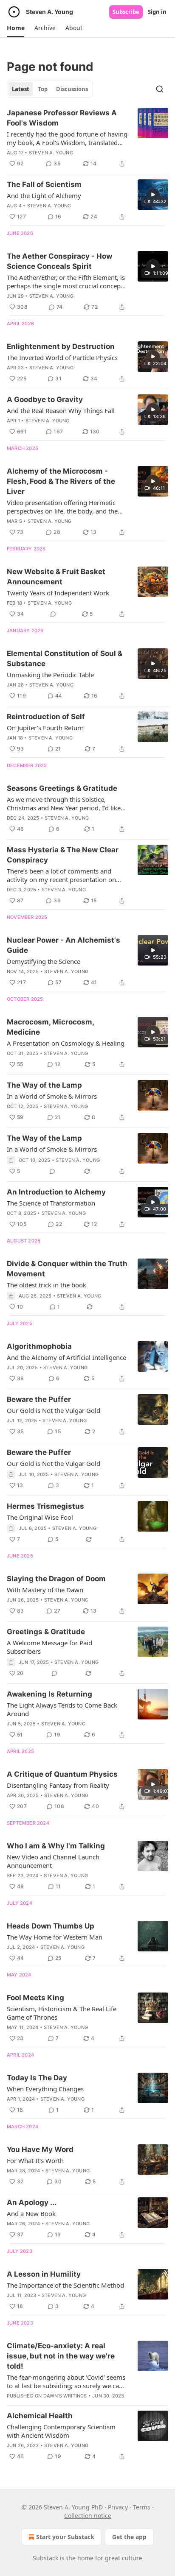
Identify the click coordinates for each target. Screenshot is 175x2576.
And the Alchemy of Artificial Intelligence (66, 1357)
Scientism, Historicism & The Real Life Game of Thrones (62, 2013)
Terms (142, 2507)
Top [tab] (43, 89)
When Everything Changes (45, 2089)
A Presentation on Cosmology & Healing (66, 1043)
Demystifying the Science (44, 961)
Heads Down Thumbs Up (51, 1926)
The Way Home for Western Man (55, 1937)
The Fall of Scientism (44, 184)
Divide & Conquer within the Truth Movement (67, 1269)
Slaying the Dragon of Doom (56, 1579)
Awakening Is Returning (49, 1694)
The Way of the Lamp (44, 1085)
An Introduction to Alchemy (56, 1192)
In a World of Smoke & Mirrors (52, 1096)
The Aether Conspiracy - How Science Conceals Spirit (59, 261)
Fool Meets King (35, 1998)
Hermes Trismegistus (45, 1506)
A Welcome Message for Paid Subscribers (49, 1647)
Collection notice (88, 2516)
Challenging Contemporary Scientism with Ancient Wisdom (61, 2431)
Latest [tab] (21, 89)
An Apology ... (32, 2202)
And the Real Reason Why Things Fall (61, 410)
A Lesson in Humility (44, 2274)
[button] (16, 28)
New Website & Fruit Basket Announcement (56, 577)
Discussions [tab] (72, 89)
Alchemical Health (40, 2416)
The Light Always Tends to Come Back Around (62, 1709)
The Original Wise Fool (40, 1517)
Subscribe (126, 12)
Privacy (118, 2507)
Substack (45, 2558)
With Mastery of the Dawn (45, 1590)
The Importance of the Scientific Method (65, 2285)
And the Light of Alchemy (44, 195)
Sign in (157, 12)
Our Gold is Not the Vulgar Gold (54, 1410)
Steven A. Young (51, 153)
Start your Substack (65, 2537)
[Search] (160, 89)
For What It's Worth (35, 2160)
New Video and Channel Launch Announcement (53, 1861)
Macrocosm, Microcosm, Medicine (50, 1027)
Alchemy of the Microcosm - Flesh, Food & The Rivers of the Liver (61, 481)
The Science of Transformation (51, 1203)
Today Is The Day (37, 2078)
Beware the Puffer (39, 1399)
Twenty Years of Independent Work (58, 593)
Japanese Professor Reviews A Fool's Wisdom (62, 118)
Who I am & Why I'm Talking (56, 1846)
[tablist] (50, 89)
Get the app (129, 2537)
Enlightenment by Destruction (61, 346)
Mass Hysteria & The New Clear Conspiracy (63, 855)
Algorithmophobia (39, 1346)
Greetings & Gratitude (46, 1632)
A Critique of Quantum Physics (62, 1774)
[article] (87, 138)
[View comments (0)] (53, 614)
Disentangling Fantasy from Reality (58, 1785)
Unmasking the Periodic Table (50, 675)
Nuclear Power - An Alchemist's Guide (64, 945)
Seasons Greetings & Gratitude (62, 788)
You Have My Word (40, 2149)
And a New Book (31, 2213)
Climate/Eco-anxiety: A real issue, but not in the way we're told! (61, 2356)
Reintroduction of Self (46, 717)
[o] (153, 195)
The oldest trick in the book (47, 1285)
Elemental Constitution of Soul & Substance (65, 659)
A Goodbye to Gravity (45, 399)
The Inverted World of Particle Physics (62, 357)
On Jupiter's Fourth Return (45, 728)
